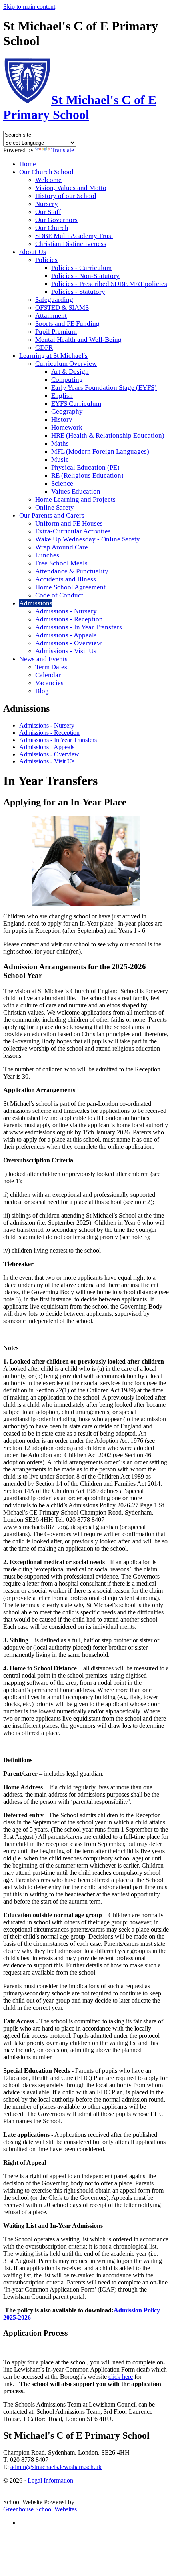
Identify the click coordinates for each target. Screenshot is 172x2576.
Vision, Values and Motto (71, 188)
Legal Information (50, 2480)
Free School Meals (61, 563)
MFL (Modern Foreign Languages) (100, 451)
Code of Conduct (59, 595)
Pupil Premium (56, 332)
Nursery (47, 204)
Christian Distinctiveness (71, 244)
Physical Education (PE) (85, 467)
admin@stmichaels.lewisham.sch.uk (56, 2467)
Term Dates (51, 667)
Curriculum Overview (66, 364)
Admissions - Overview (68, 643)
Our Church (52, 228)
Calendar (48, 675)
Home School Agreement (70, 587)
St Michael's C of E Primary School (80, 107)
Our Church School (46, 172)
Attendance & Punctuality (72, 571)
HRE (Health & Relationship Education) (108, 435)
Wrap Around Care (62, 547)
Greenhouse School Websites (40, 2509)
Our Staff (48, 212)
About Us (33, 252)
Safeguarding (54, 300)
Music (60, 459)
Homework (67, 427)
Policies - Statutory (78, 292)
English (62, 396)
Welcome (48, 180)
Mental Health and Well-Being (78, 340)
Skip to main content (29, 7)
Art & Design (70, 372)
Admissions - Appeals (66, 635)
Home (28, 164)
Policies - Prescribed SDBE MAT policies (109, 284)
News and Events (43, 659)
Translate (63, 150)
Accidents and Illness (66, 579)
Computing (67, 380)
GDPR (44, 348)
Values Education (76, 491)
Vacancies (49, 683)
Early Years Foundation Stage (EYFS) (104, 388)
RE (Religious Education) (87, 475)
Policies (46, 260)
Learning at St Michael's (53, 356)
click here (121, 2377)
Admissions (36, 603)
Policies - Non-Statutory (85, 276)
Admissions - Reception (69, 619)
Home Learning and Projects (75, 499)
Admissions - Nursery (66, 611)
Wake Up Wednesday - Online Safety (88, 539)
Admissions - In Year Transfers (79, 627)
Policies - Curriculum (81, 268)
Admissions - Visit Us (66, 651)
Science (62, 483)
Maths (60, 443)
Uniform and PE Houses (69, 523)
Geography (67, 411)
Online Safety (55, 507)
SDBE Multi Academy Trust (74, 236)
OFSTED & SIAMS (62, 308)
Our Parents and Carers (52, 515)
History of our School (66, 196)
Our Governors (56, 220)
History (62, 419)
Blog (42, 691)
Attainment (51, 316)
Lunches (47, 555)
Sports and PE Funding (67, 324)
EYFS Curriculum (76, 404)
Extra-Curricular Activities (73, 531)
